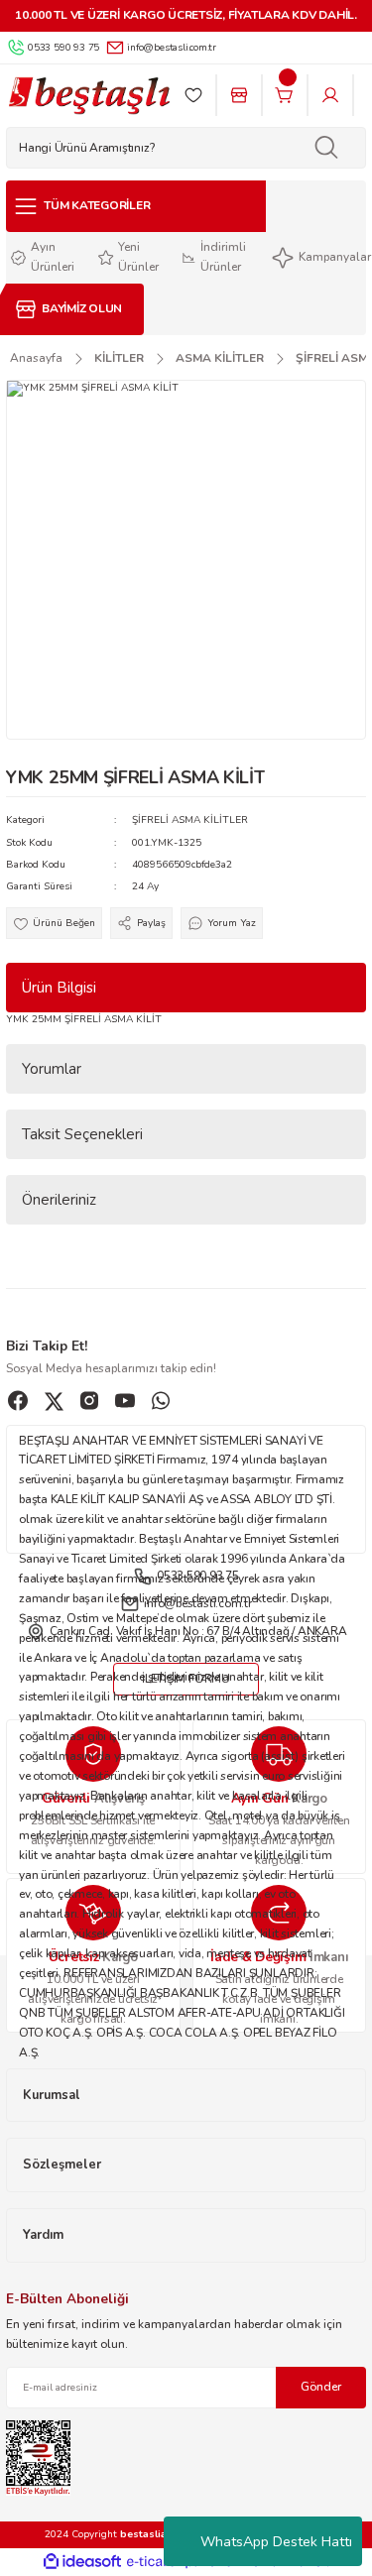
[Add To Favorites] (54, 923)
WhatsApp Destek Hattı (276, 2542)
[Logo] (89, 96)
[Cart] (285, 95)
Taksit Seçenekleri (82, 1134)
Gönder (321, 2387)
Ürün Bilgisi (59, 988)
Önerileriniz (59, 1200)
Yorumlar (52, 1069)
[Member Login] (330, 95)
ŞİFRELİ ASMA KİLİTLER (190, 820)
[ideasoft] (82, 2562)
